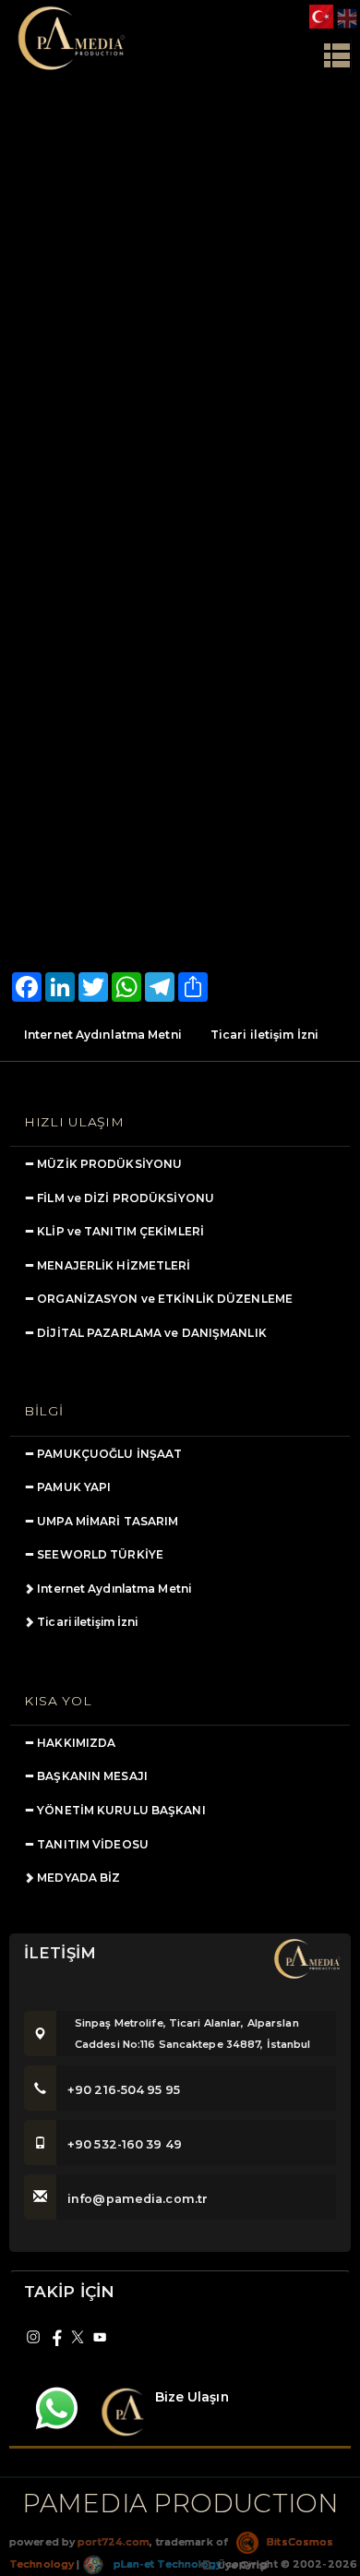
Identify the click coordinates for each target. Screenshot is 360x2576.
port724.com (114, 2542)
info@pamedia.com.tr (138, 2199)
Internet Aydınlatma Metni (103, 1035)
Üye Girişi (241, 2565)
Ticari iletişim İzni (264, 1035)
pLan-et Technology (166, 2564)
